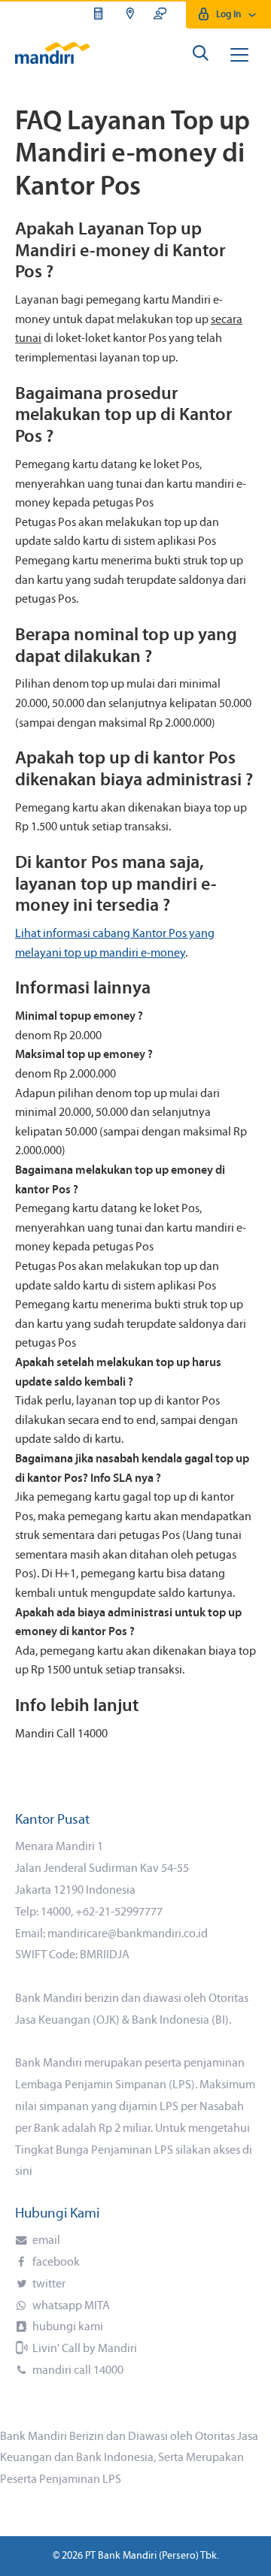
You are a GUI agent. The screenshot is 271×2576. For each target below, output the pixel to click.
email (45, 2241)
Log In (228, 15)
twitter (48, 2284)
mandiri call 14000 (77, 2371)
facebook (55, 2263)
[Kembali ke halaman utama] (53, 53)
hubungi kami (67, 2327)
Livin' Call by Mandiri (84, 2349)
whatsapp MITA (70, 2306)
